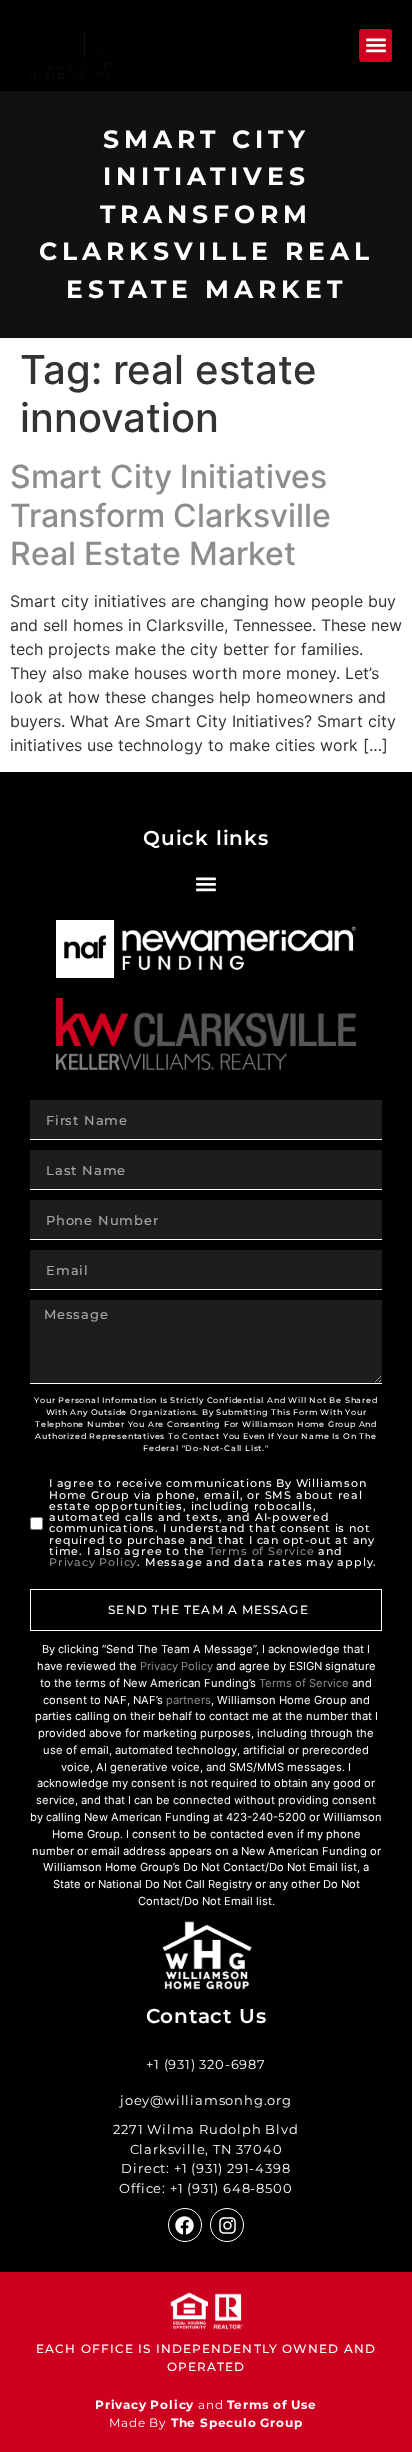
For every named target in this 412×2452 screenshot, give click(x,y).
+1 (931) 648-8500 (231, 2188)
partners (188, 1700)
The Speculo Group (237, 2422)
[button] (375, 45)
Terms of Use (272, 2404)
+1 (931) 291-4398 (232, 2168)
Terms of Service (262, 1551)
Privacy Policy (93, 1562)
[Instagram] (227, 2225)
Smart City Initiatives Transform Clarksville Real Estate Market (170, 515)
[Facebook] (185, 2225)
